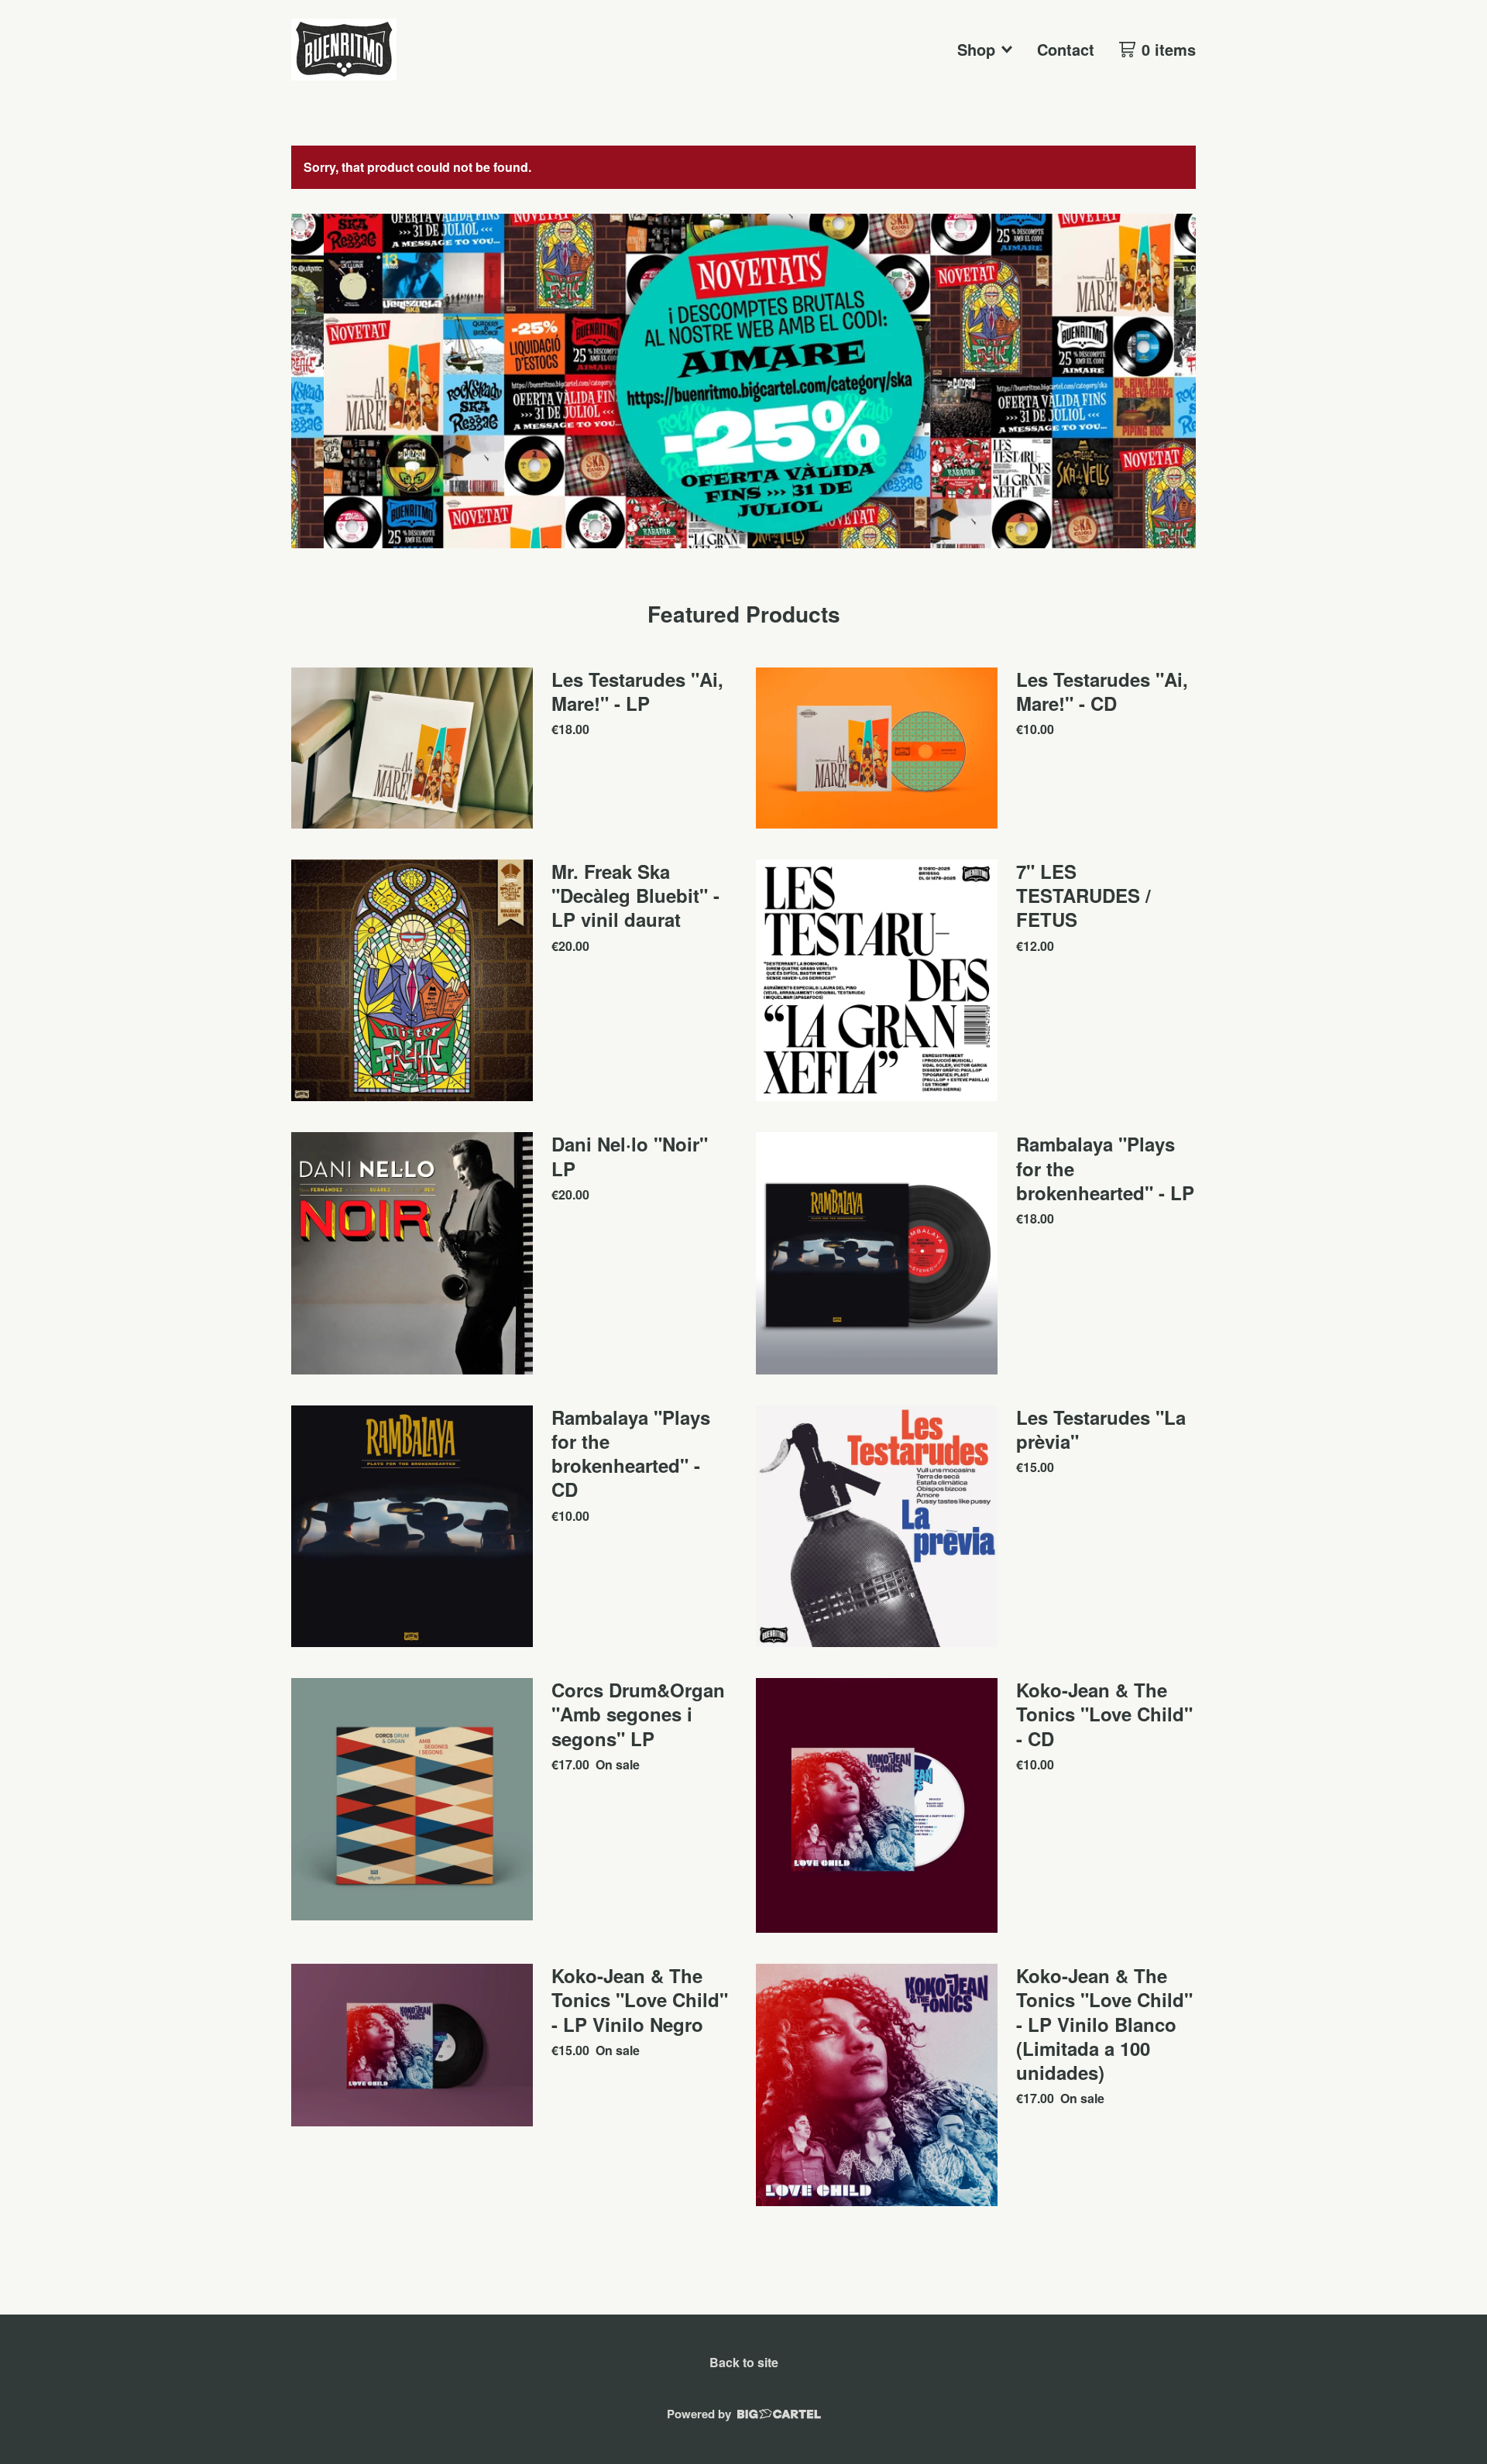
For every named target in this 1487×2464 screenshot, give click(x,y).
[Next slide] (1174, 381)
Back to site (744, 2362)
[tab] (737, 563)
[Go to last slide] (313, 381)
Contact (1066, 49)
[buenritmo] (344, 50)
